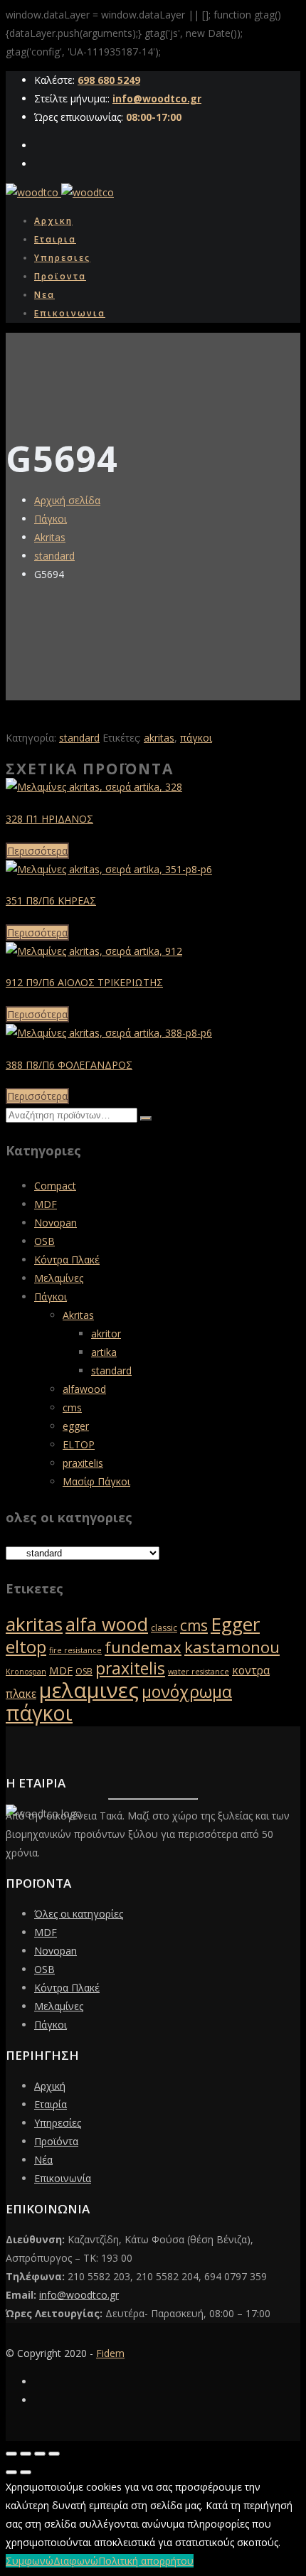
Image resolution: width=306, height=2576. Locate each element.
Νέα (43, 2160)
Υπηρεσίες (58, 2123)
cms (72, 1407)
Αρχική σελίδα (67, 500)
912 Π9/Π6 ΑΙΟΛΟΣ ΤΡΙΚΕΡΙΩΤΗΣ (84, 982)
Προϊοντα (60, 276)
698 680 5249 (109, 80)
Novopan (56, 1223)
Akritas (50, 537)
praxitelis (83, 1463)
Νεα (44, 295)
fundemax (143, 1647)
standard (54, 556)
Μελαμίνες (59, 1278)
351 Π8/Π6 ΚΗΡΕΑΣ (51, 900)
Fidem (110, 2353)
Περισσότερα (37, 851)
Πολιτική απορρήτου (146, 2561)
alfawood (84, 1389)
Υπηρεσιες (62, 258)
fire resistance (75, 1650)
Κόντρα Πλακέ (67, 1260)
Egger (235, 1624)
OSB (44, 1241)
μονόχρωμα (187, 1691)
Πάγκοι (51, 519)
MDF (46, 1204)
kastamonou (232, 1647)
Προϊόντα (56, 2141)
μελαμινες (89, 1690)
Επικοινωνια (70, 313)
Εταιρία (51, 2104)
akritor (106, 1334)
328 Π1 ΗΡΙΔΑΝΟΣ (49, 819)
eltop (26, 1647)
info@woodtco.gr (157, 98)
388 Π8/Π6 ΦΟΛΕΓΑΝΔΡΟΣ (69, 1065)
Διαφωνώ (76, 2561)
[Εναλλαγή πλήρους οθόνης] (26, 2454)
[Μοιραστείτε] (40, 2454)
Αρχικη (53, 221)
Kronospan (26, 1672)
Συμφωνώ (30, 2561)
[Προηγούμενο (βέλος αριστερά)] (11, 2472)
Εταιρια (55, 239)
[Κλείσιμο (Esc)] (54, 2454)
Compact (55, 1186)
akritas (159, 738)
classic (164, 1628)
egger (76, 1426)
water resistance (199, 1672)
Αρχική (50, 2086)
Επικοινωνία (63, 2178)
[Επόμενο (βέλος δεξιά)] (26, 2472)
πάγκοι (196, 738)
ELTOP (79, 1444)
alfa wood (107, 1624)
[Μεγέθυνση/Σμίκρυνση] (11, 2454)
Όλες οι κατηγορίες (79, 1914)
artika (104, 1352)
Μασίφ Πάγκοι (96, 1481)
